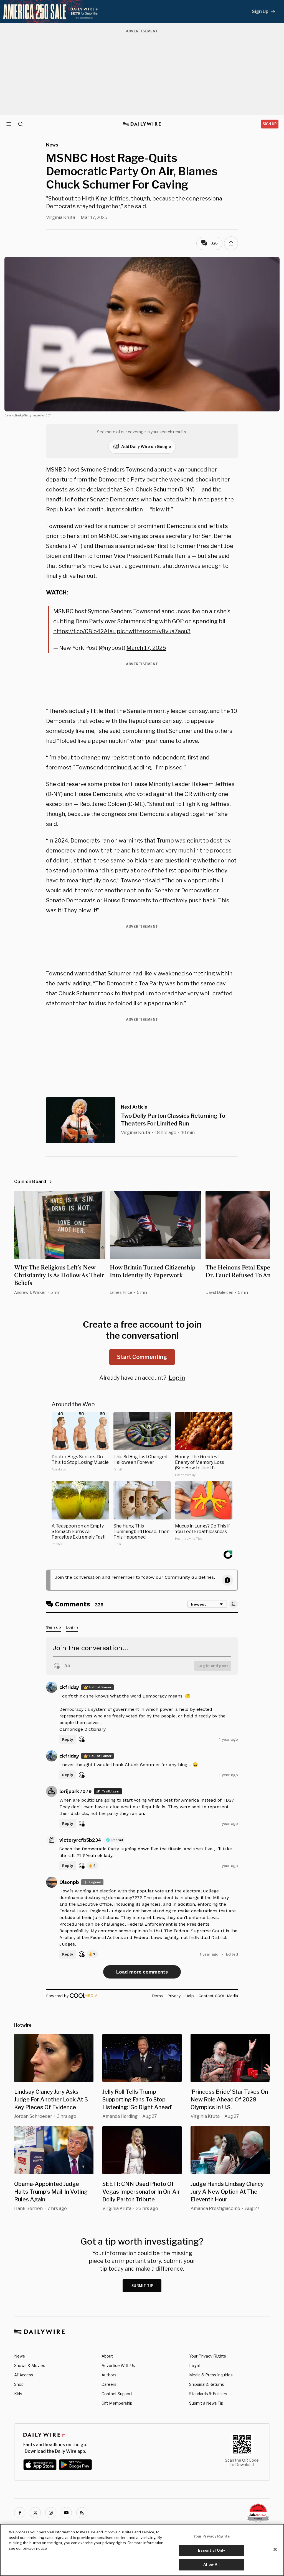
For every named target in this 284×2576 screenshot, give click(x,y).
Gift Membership (117, 2403)
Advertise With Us (118, 2365)
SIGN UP (270, 124)
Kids (18, 2394)
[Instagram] (51, 2513)
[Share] (231, 243)
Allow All (211, 2564)
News (20, 2356)
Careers (109, 2384)
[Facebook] (20, 2513)
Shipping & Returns (207, 2384)
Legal (194, 2365)
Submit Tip (143, 2286)
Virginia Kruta (61, 217)
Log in (177, 1378)
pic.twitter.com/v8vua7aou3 (154, 631)
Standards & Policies (208, 2394)
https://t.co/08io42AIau (84, 631)
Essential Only (211, 2550)
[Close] (275, 2549)
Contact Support (117, 2394)
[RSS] (82, 2513)
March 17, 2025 (146, 648)
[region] (142, 2550)
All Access (24, 2375)
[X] (35, 2513)
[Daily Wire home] (142, 124)
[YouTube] (66, 2513)
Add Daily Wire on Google (146, 446)
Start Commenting (142, 1357)
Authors (109, 2375)
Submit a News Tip (206, 2403)
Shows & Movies (30, 2365)
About (107, 2356)
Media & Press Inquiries (211, 2375)
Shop (19, 2384)
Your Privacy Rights (208, 2356)
